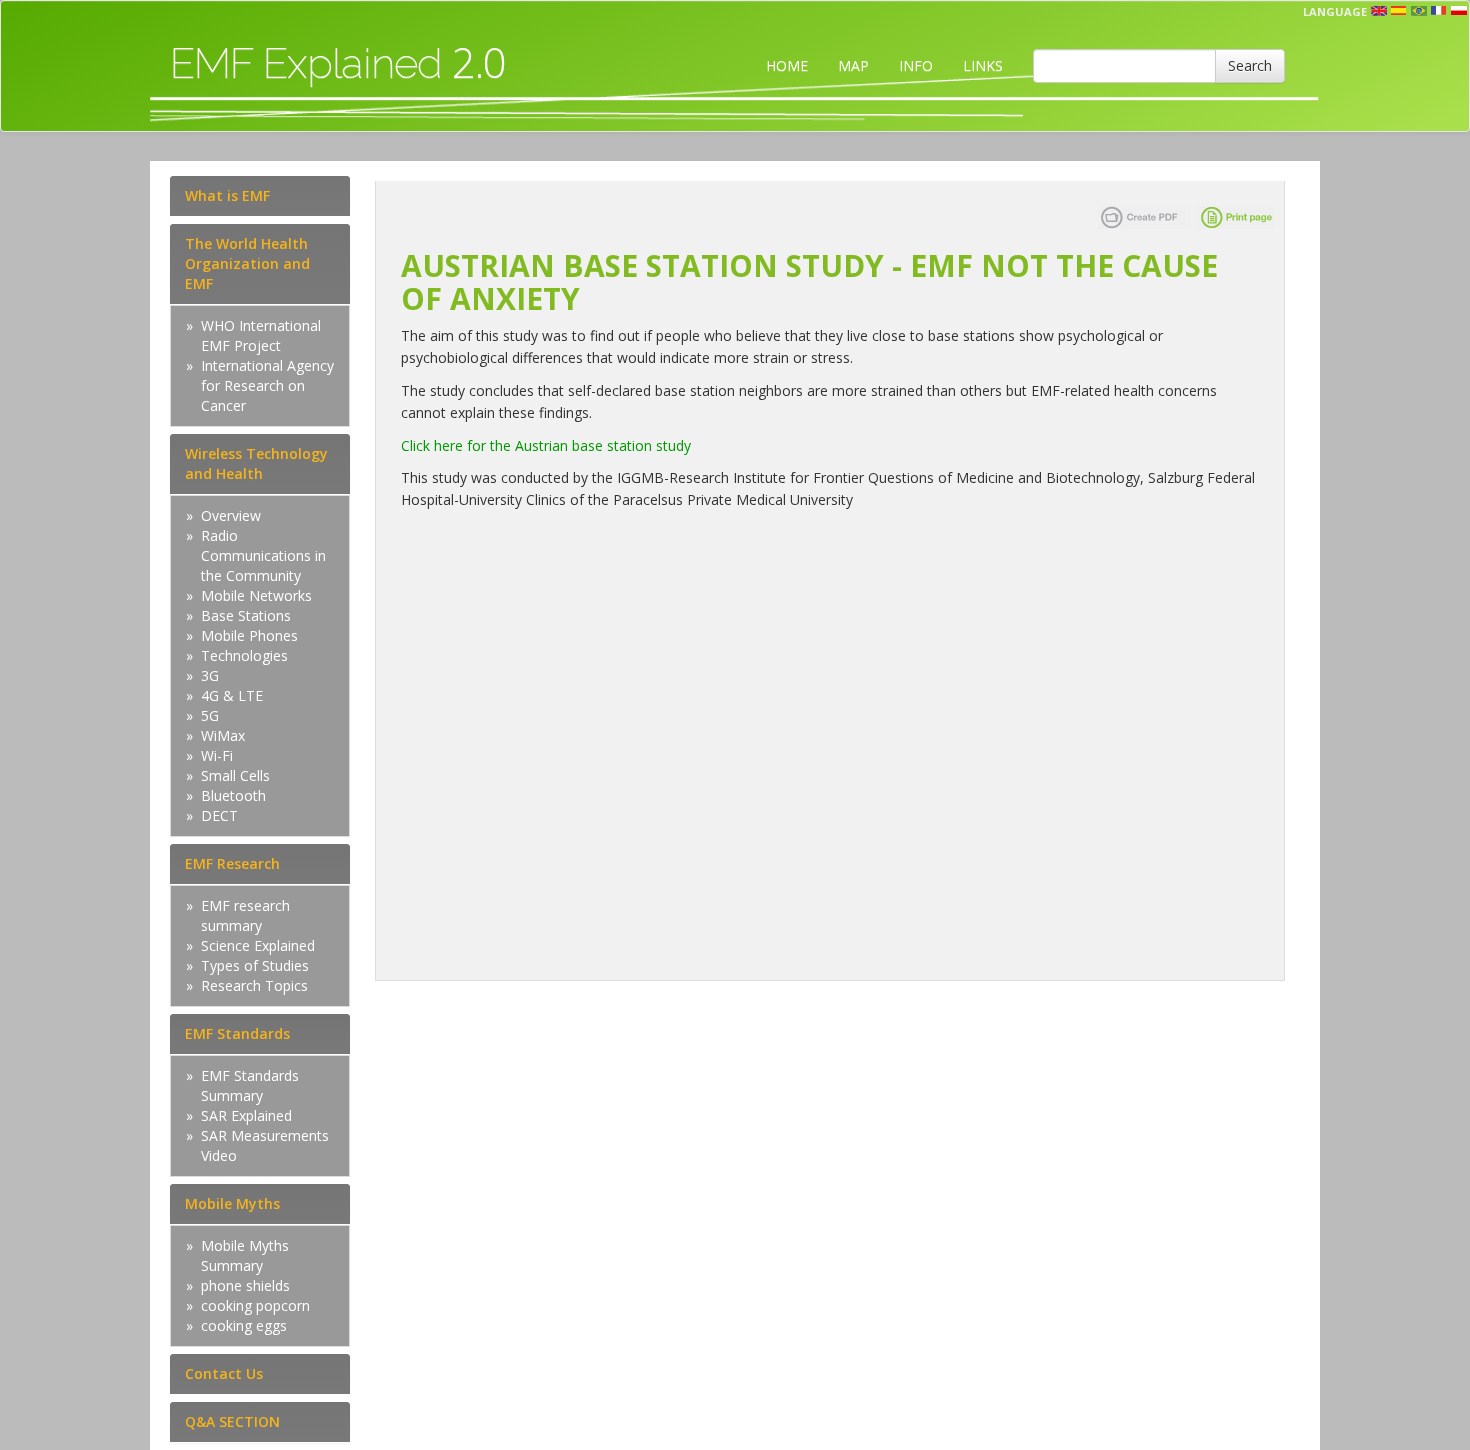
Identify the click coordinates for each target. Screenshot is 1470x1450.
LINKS (983, 65)
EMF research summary (245, 915)
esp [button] (1399, 11)
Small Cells (235, 775)
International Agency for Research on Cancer (267, 385)
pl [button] (1459, 11)
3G (210, 675)
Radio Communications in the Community (263, 555)
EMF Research (232, 863)
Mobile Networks (256, 595)
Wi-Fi (217, 755)
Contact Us (224, 1373)
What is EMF (227, 195)
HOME (787, 65)
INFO (916, 65)
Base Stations (246, 615)
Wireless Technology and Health (256, 463)
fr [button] (1439, 11)
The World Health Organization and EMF (247, 263)
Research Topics (254, 985)
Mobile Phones (249, 635)
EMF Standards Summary (250, 1085)
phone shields (245, 1285)
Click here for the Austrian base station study (546, 445)
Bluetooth (233, 795)
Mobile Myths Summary (245, 1255)
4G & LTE (232, 695)
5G (210, 715)
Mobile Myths (232, 1203)
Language (1335, 11)
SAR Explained (246, 1115)
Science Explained (258, 945)
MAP (853, 65)
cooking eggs (244, 1325)
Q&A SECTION (232, 1421)
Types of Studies (255, 965)
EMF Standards (237, 1033)
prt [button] (1419, 11)
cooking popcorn (255, 1305)
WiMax (223, 735)
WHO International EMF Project (261, 335)
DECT (219, 815)
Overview (231, 515)
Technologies (244, 655)
